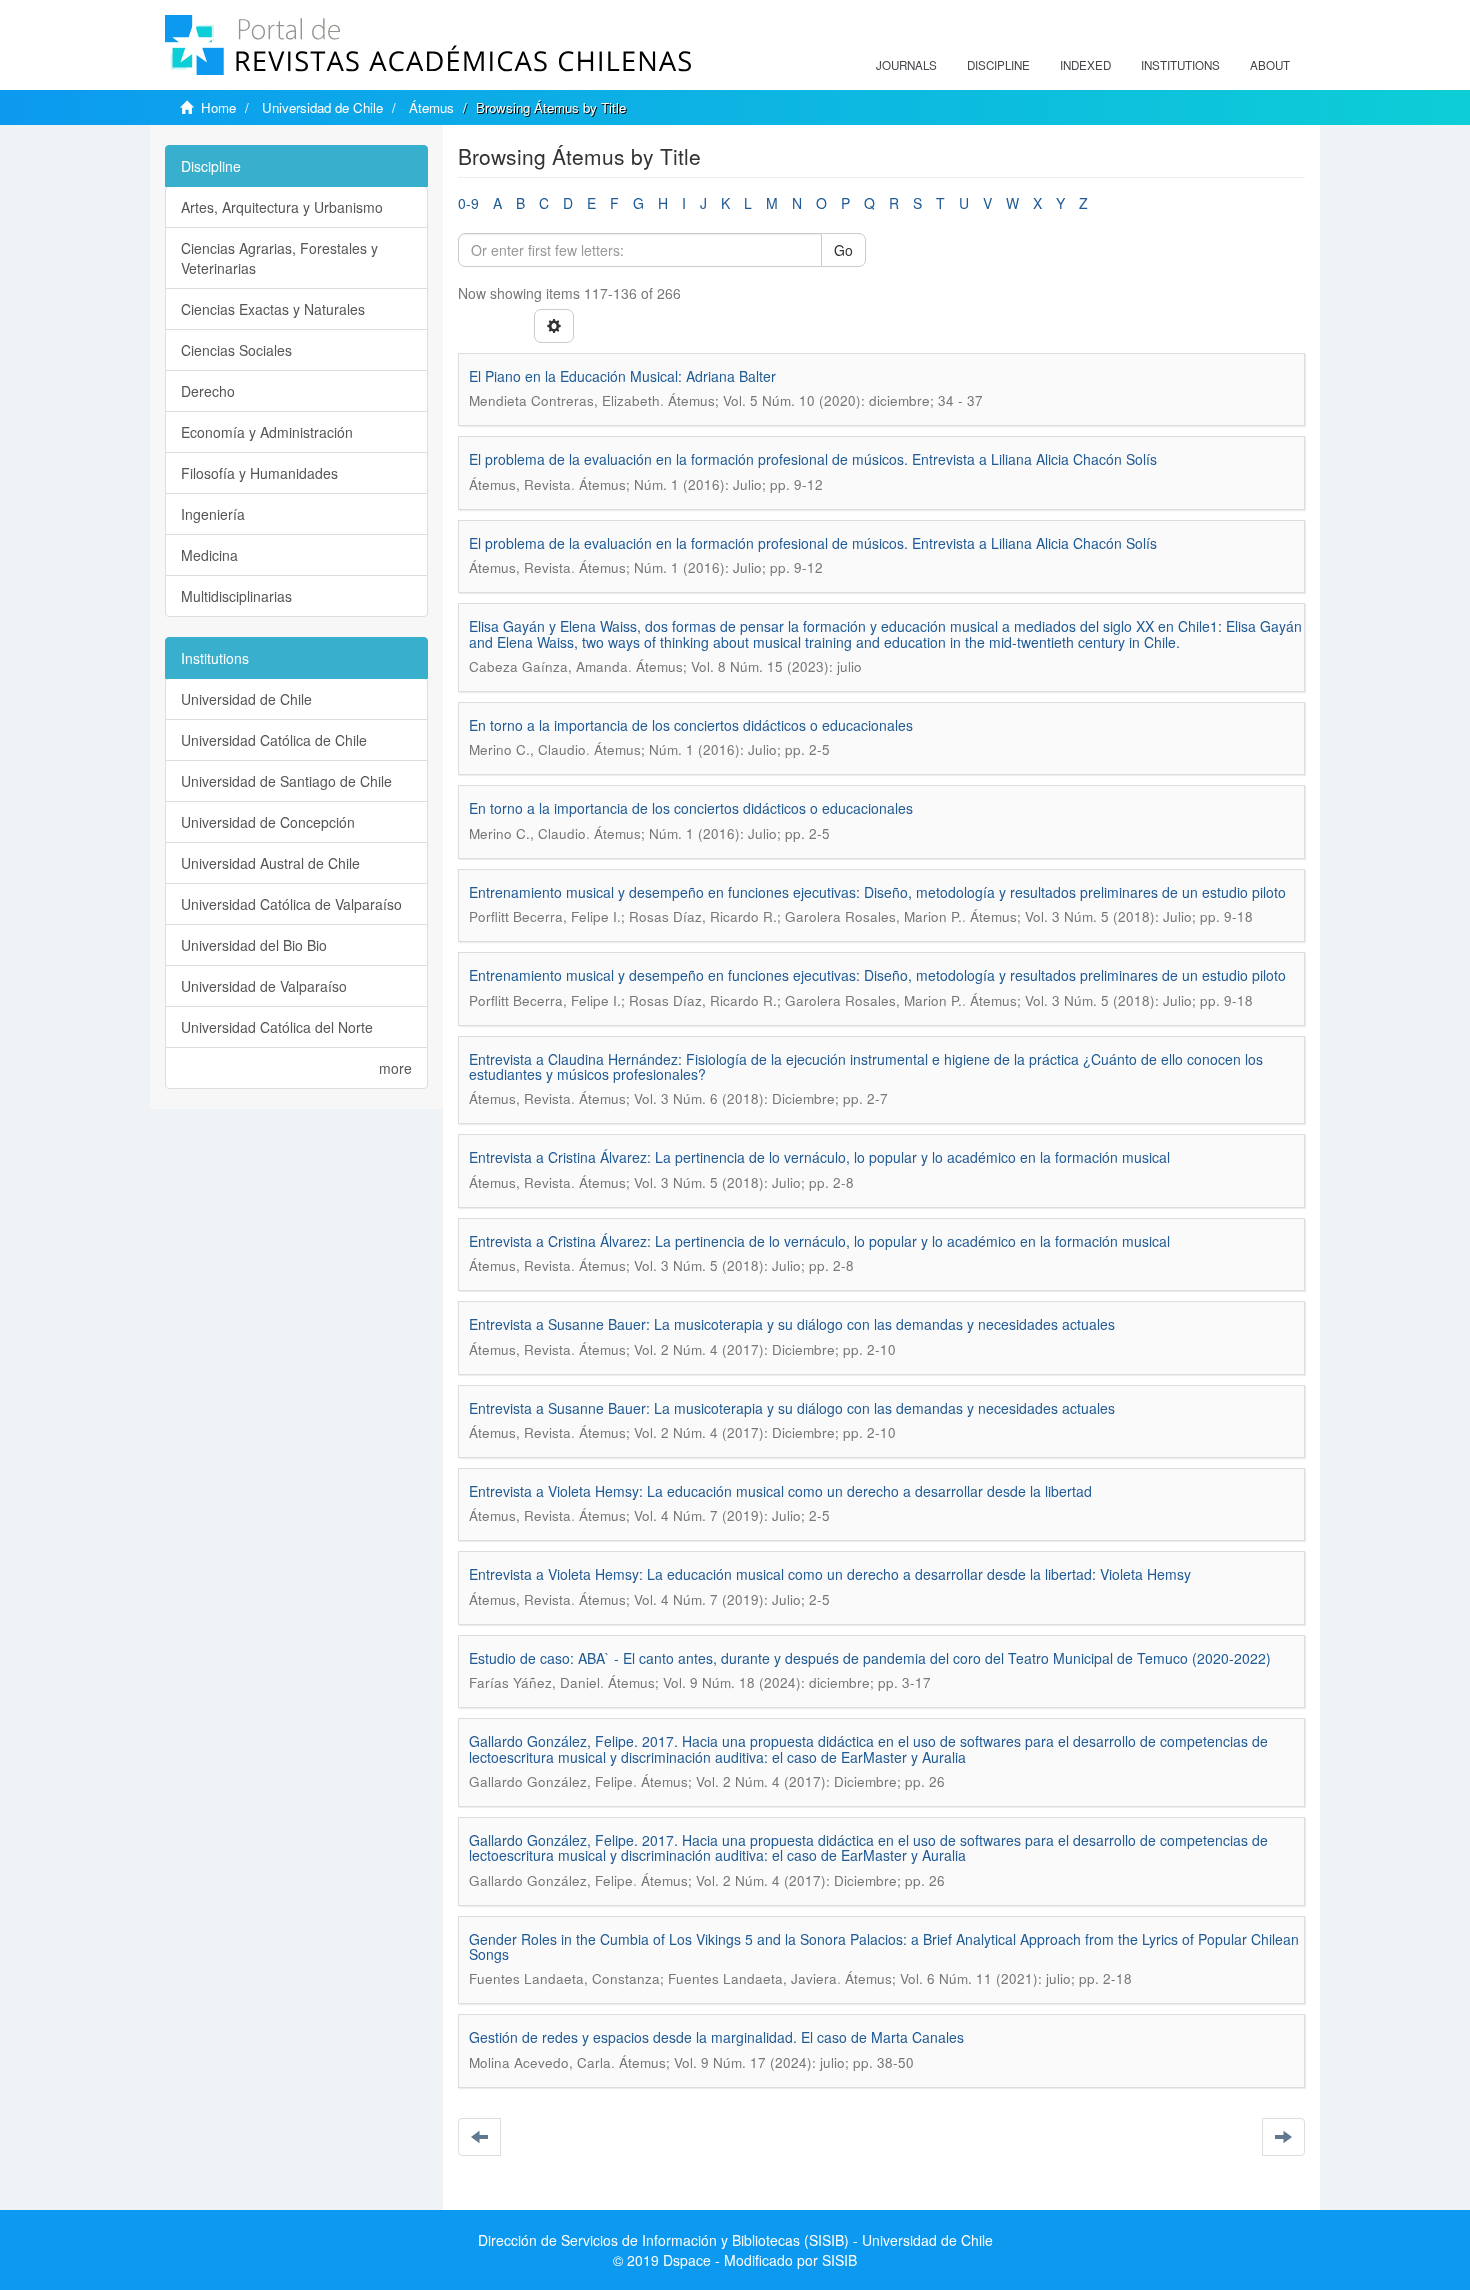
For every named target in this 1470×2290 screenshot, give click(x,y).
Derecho (208, 391)
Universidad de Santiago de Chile (286, 781)
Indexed (1085, 65)
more (395, 1068)
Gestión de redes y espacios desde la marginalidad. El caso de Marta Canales (716, 2037)
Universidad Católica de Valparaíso (291, 904)
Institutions (1180, 65)
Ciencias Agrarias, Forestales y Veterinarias (279, 258)
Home (218, 107)
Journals (906, 65)
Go (843, 250)
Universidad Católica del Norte (277, 1027)
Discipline (998, 65)
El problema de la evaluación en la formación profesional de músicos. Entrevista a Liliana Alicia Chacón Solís (813, 459)
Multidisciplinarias (236, 596)
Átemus (431, 107)
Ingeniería (213, 514)
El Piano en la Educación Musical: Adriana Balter (622, 376)
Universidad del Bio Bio (254, 945)
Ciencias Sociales (236, 350)
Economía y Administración (267, 432)
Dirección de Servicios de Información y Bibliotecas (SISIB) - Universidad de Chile (735, 2240)
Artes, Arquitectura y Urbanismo (282, 207)
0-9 (468, 203)
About (1270, 65)
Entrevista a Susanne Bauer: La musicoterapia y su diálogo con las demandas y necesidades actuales (792, 1324)
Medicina (209, 555)
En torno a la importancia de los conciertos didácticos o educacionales (691, 725)
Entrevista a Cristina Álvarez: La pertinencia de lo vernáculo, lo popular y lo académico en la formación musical (819, 1157)
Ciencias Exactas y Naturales (273, 309)
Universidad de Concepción (268, 822)
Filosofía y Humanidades (259, 473)
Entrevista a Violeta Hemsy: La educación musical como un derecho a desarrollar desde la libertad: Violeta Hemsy (830, 1574)
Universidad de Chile (322, 107)
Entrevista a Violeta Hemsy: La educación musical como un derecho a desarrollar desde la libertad (780, 1491)
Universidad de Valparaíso (264, 986)
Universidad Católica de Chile (274, 740)
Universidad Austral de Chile (270, 863)
